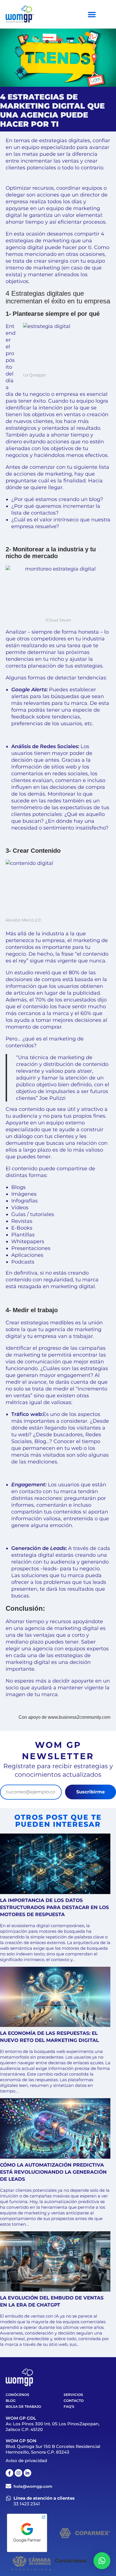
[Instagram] (18, 2473)
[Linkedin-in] (27, 2473)
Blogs (18, 1187)
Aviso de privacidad (26, 2461)
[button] (102, 2561)
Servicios (73, 2395)
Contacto (74, 2401)
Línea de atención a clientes (44, 2498)
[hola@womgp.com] (8, 2486)
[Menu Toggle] (92, 14)
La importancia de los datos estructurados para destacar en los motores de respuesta (54, 1907)
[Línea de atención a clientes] (8, 2498)
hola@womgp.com (33, 2486)
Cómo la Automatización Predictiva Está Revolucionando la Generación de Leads (53, 2172)
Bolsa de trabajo (23, 2407)
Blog (11, 2401)
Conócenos (17, 2395)
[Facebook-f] (9, 2473)
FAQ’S (69, 2407)
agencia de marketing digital (62, 1628)
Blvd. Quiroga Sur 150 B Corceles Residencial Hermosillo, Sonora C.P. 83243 (53, 2449)
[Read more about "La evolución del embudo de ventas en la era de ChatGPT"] (55, 2262)
